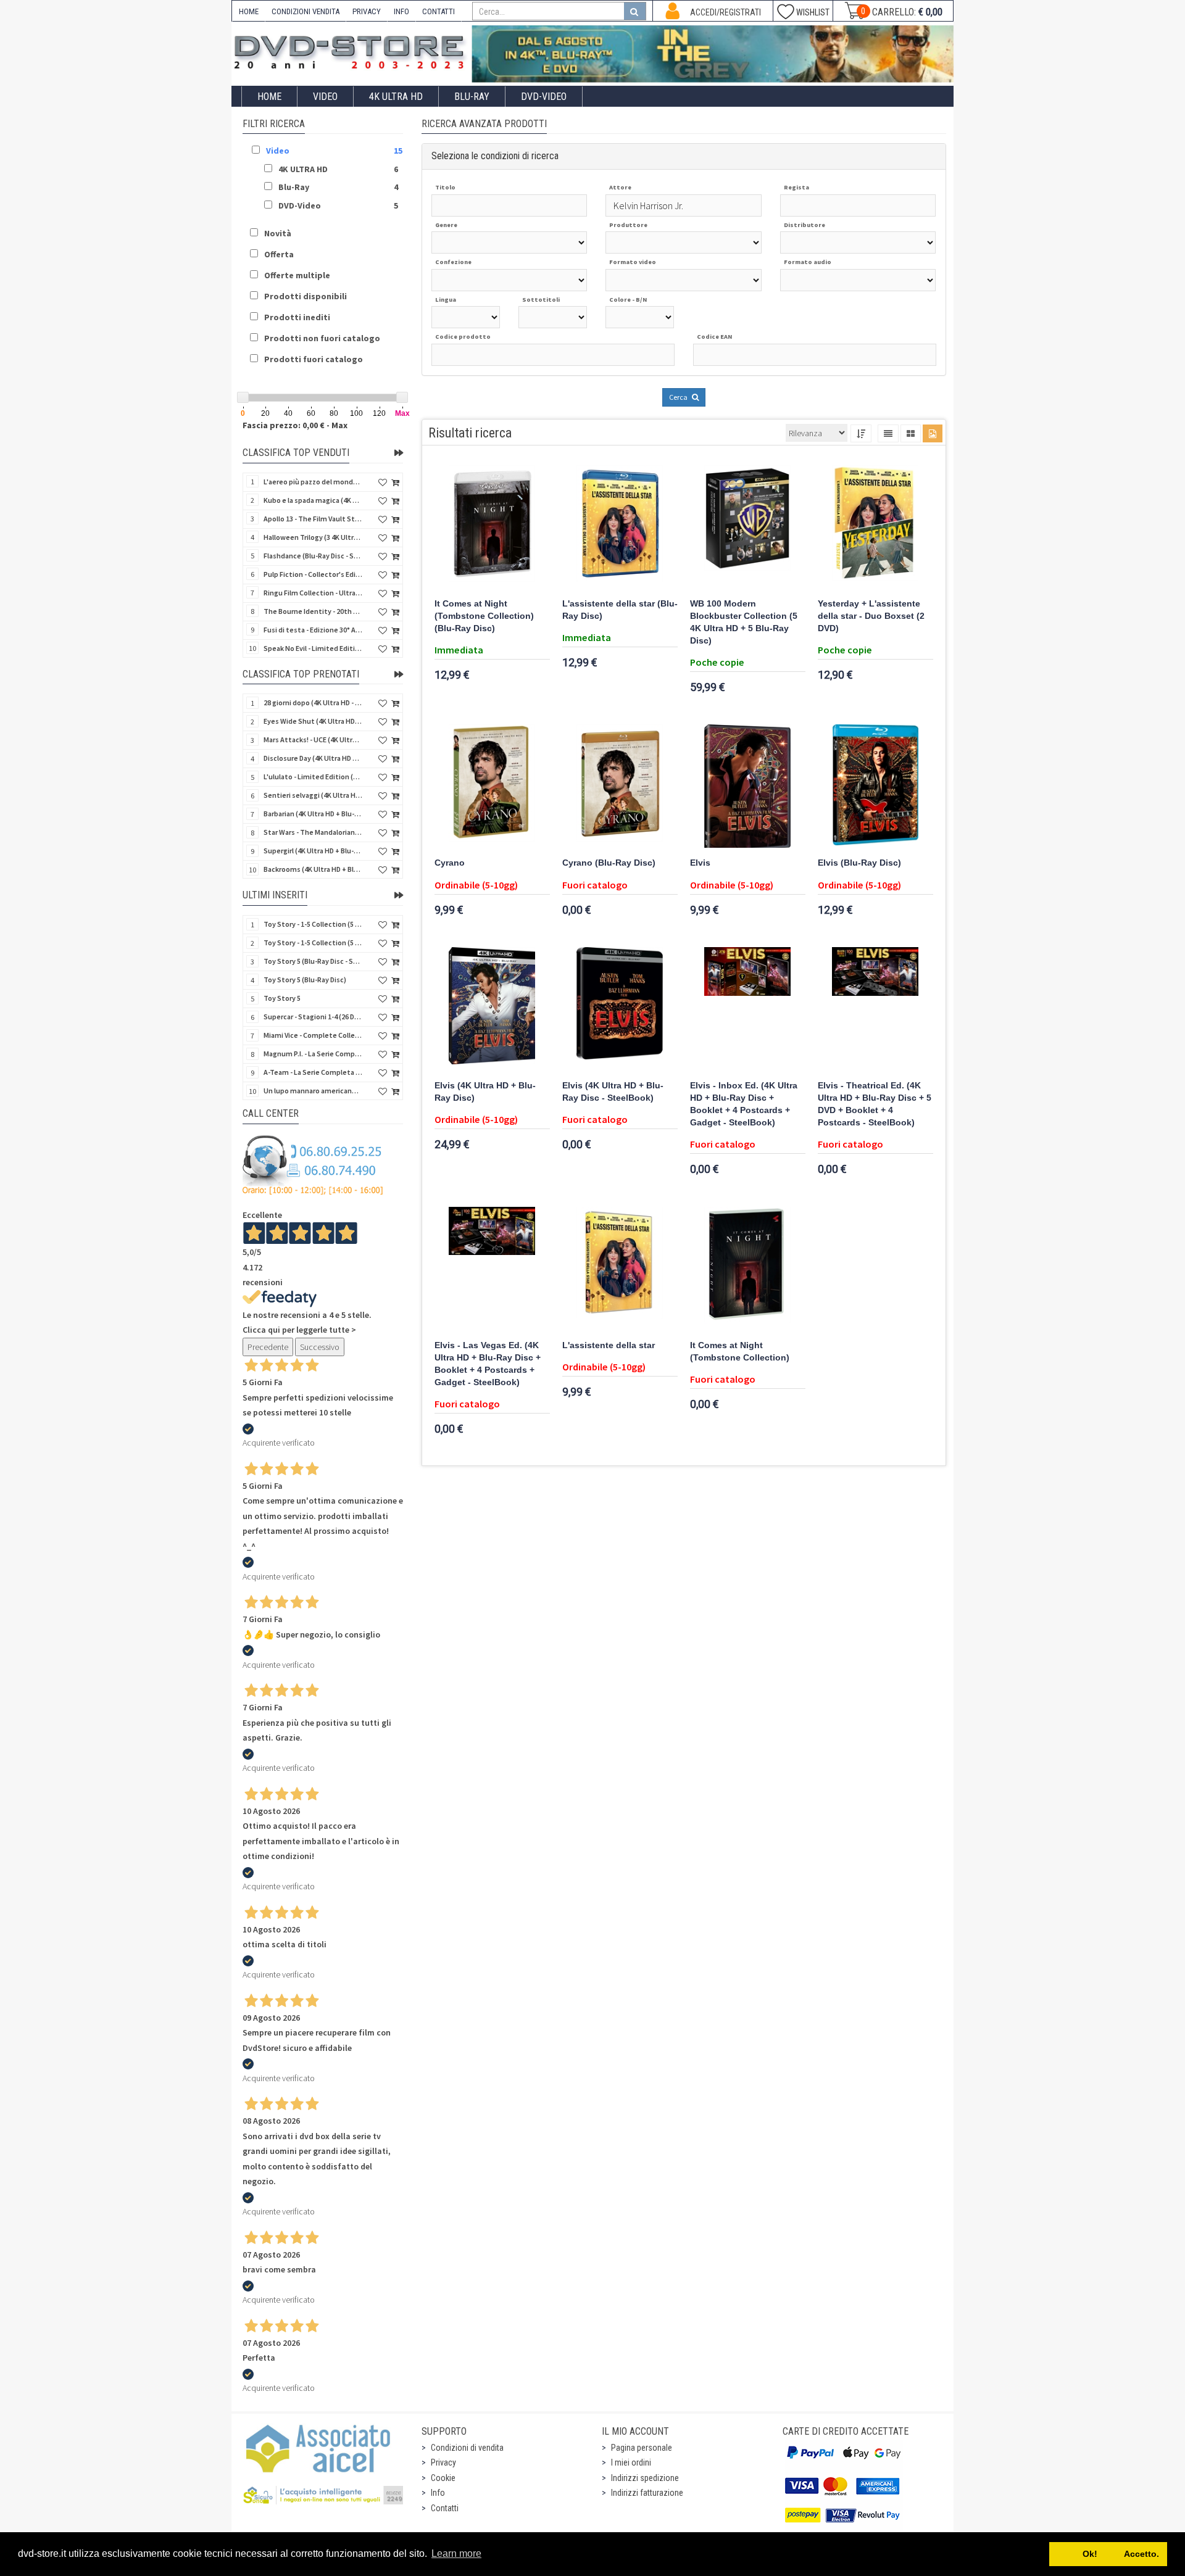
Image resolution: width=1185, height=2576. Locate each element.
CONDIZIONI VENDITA (306, 11)
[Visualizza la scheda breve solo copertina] (933, 433)
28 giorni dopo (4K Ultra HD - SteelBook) (313, 702)
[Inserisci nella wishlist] (383, 483)
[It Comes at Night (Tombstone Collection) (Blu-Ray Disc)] (492, 527)
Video (325, 97)
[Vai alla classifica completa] (399, 453)
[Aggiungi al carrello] (395, 483)
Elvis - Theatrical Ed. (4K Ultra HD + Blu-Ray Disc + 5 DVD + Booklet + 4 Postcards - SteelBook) (875, 1104)
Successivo (320, 1347)
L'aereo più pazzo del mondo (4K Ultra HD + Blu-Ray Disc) (313, 482)
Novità (278, 233)
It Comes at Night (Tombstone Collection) (740, 1352)
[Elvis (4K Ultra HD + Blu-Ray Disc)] (492, 1009)
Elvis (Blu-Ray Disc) (859, 863)
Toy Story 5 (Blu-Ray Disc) (305, 979)
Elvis (700, 863)
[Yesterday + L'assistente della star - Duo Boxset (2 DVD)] (875, 527)
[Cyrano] (492, 786)
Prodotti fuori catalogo (314, 359)
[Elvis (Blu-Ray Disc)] (875, 786)
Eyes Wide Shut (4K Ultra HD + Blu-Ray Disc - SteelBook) (313, 721)
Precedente (268, 1347)
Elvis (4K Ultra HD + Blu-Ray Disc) (485, 1092)
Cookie (443, 2478)
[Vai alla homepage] (352, 50)
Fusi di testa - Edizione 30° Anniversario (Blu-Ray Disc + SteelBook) (313, 630)
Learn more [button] (456, 2553)
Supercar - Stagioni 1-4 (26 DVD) (313, 1017)
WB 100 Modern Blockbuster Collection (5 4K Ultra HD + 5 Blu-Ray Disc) (744, 622)
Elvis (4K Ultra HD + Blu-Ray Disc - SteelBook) (613, 1092)
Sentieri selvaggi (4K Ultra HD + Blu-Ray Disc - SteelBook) (313, 795)
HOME (249, 11)
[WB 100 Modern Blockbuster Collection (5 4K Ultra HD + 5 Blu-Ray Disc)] (748, 527)
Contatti (445, 2508)
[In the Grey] (713, 54)
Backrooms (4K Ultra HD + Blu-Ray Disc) (313, 869)
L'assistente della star (609, 1345)
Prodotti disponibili (306, 296)
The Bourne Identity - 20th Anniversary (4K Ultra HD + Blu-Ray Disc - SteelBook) (313, 611)
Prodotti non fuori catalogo (322, 338)
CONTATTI (439, 11)
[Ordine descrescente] (861, 433)
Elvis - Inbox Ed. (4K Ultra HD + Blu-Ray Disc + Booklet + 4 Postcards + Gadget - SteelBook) (744, 1104)
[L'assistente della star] (620, 1269)
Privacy (443, 2462)
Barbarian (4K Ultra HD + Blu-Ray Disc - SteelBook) (313, 814)
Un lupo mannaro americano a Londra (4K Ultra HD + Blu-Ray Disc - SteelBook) (313, 1091)
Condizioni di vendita (467, 2448)
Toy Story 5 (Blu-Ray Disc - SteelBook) (313, 961)
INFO (401, 11)
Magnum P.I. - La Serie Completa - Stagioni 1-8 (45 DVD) (313, 1054)
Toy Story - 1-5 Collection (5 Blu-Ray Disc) (313, 924)
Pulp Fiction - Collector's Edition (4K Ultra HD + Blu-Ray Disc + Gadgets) (313, 574)
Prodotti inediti (297, 317)
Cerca (679, 397)
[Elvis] (748, 786)
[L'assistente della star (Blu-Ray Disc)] (620, 527)
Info (438, 2493)
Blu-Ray (472, 97)
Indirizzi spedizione (645, 2478)
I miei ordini (631, 2462)
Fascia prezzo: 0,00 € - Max (295, 425)
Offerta (279, 254)
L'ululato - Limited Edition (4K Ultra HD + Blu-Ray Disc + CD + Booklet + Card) (313, 777)
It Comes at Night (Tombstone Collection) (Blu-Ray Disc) (484, 616)
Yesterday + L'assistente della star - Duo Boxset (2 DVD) (871, 616)
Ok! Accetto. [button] (1108, 2554)
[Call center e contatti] (313, 1165)
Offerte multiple (297, 275)
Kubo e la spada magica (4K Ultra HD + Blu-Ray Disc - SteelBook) (313, 500)
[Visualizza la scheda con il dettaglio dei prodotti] (911, 433)
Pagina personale (642, 2448)
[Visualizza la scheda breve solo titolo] (888, 433)
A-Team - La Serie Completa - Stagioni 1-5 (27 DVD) (313, 1072)
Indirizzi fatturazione (647, 2493)
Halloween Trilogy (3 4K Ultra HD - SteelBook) (313, 537)
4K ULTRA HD (396, 97)
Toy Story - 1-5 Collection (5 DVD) (313, 942)
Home (269, 97)
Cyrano (450, 863)
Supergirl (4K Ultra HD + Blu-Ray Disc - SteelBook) (313, 851)
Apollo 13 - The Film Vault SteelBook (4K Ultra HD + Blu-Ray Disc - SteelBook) (313, 519)
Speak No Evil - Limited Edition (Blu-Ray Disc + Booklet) (313, 648)
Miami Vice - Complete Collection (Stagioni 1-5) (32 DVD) (313, 1035)
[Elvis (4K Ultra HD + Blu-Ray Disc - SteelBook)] (620, 1009)
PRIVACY (367, 11)
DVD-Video (544, 97)
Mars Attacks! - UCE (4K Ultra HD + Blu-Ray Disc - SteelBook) (313, 739)
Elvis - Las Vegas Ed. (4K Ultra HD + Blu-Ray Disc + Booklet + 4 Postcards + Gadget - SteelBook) (488, 1364)
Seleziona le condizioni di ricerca (495, 156)
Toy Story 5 (282, 998)
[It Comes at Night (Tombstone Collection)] (748, 1269)
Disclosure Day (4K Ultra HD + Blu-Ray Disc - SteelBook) (313, 758)
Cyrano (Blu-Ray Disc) (609, 863)
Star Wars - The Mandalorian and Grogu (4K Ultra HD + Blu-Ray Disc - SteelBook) (313, 832)
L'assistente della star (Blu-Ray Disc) (620, 610)
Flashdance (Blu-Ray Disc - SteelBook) (313, 556)
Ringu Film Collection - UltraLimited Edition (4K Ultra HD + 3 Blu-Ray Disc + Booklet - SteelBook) (313, 593)
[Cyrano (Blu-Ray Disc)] (620, 786)
